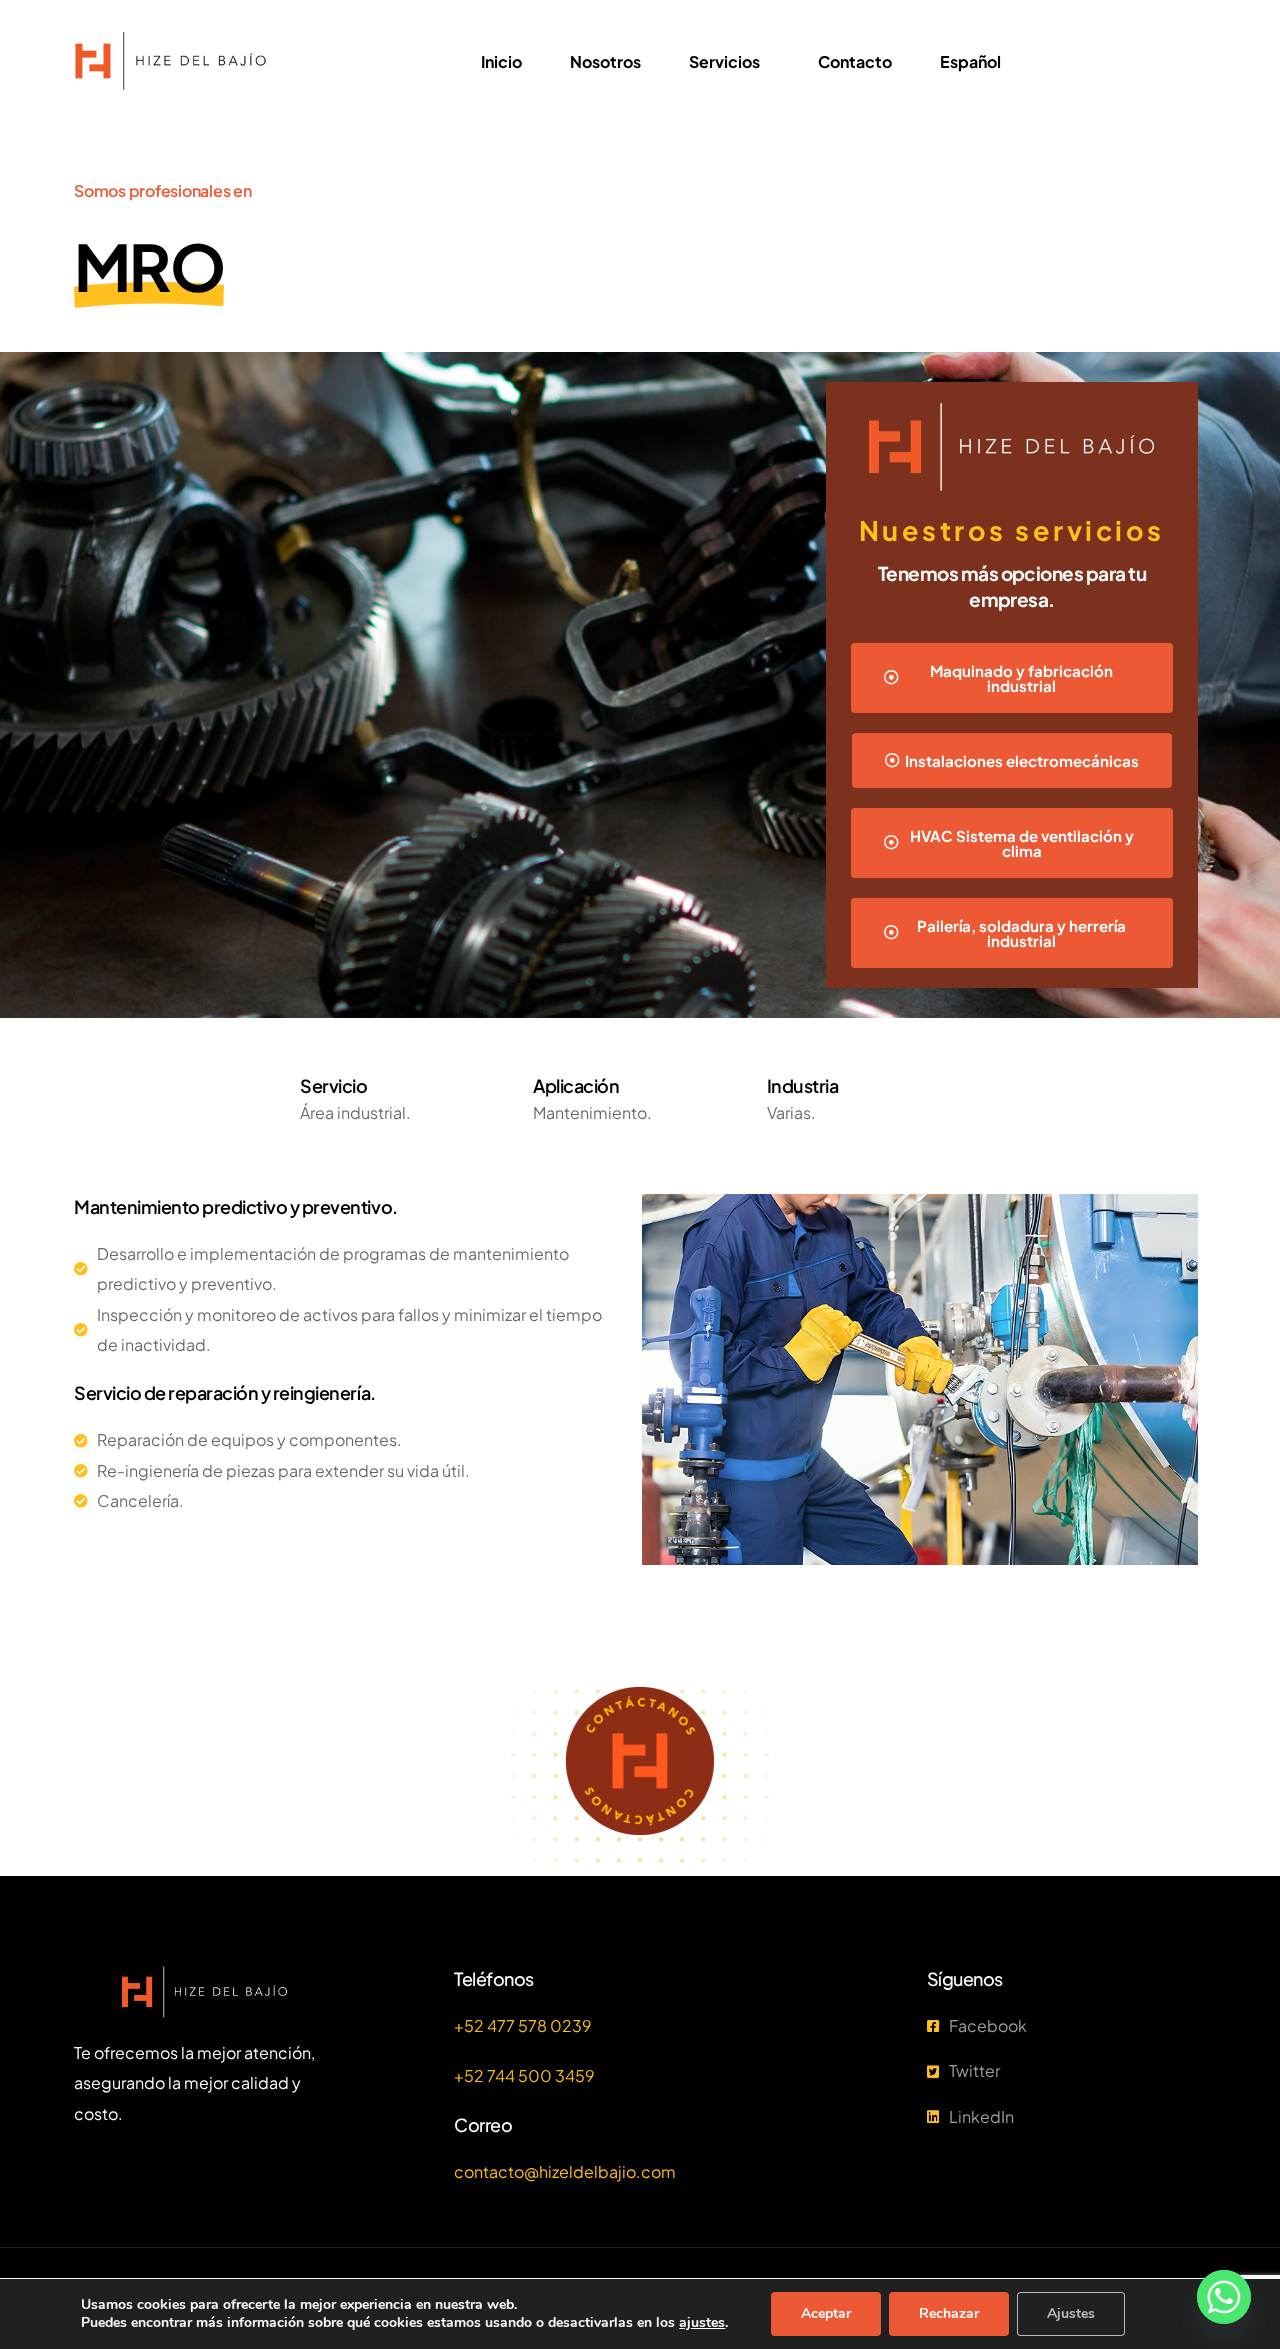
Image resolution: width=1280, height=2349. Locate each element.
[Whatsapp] (1224, 2297)
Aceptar (826, 2313)
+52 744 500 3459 (524, 2075)
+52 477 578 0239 (523, 2025)
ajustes (702, 2323)
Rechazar (949, 2313)
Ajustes (1071, 2313)
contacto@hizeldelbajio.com (565, 2171)
